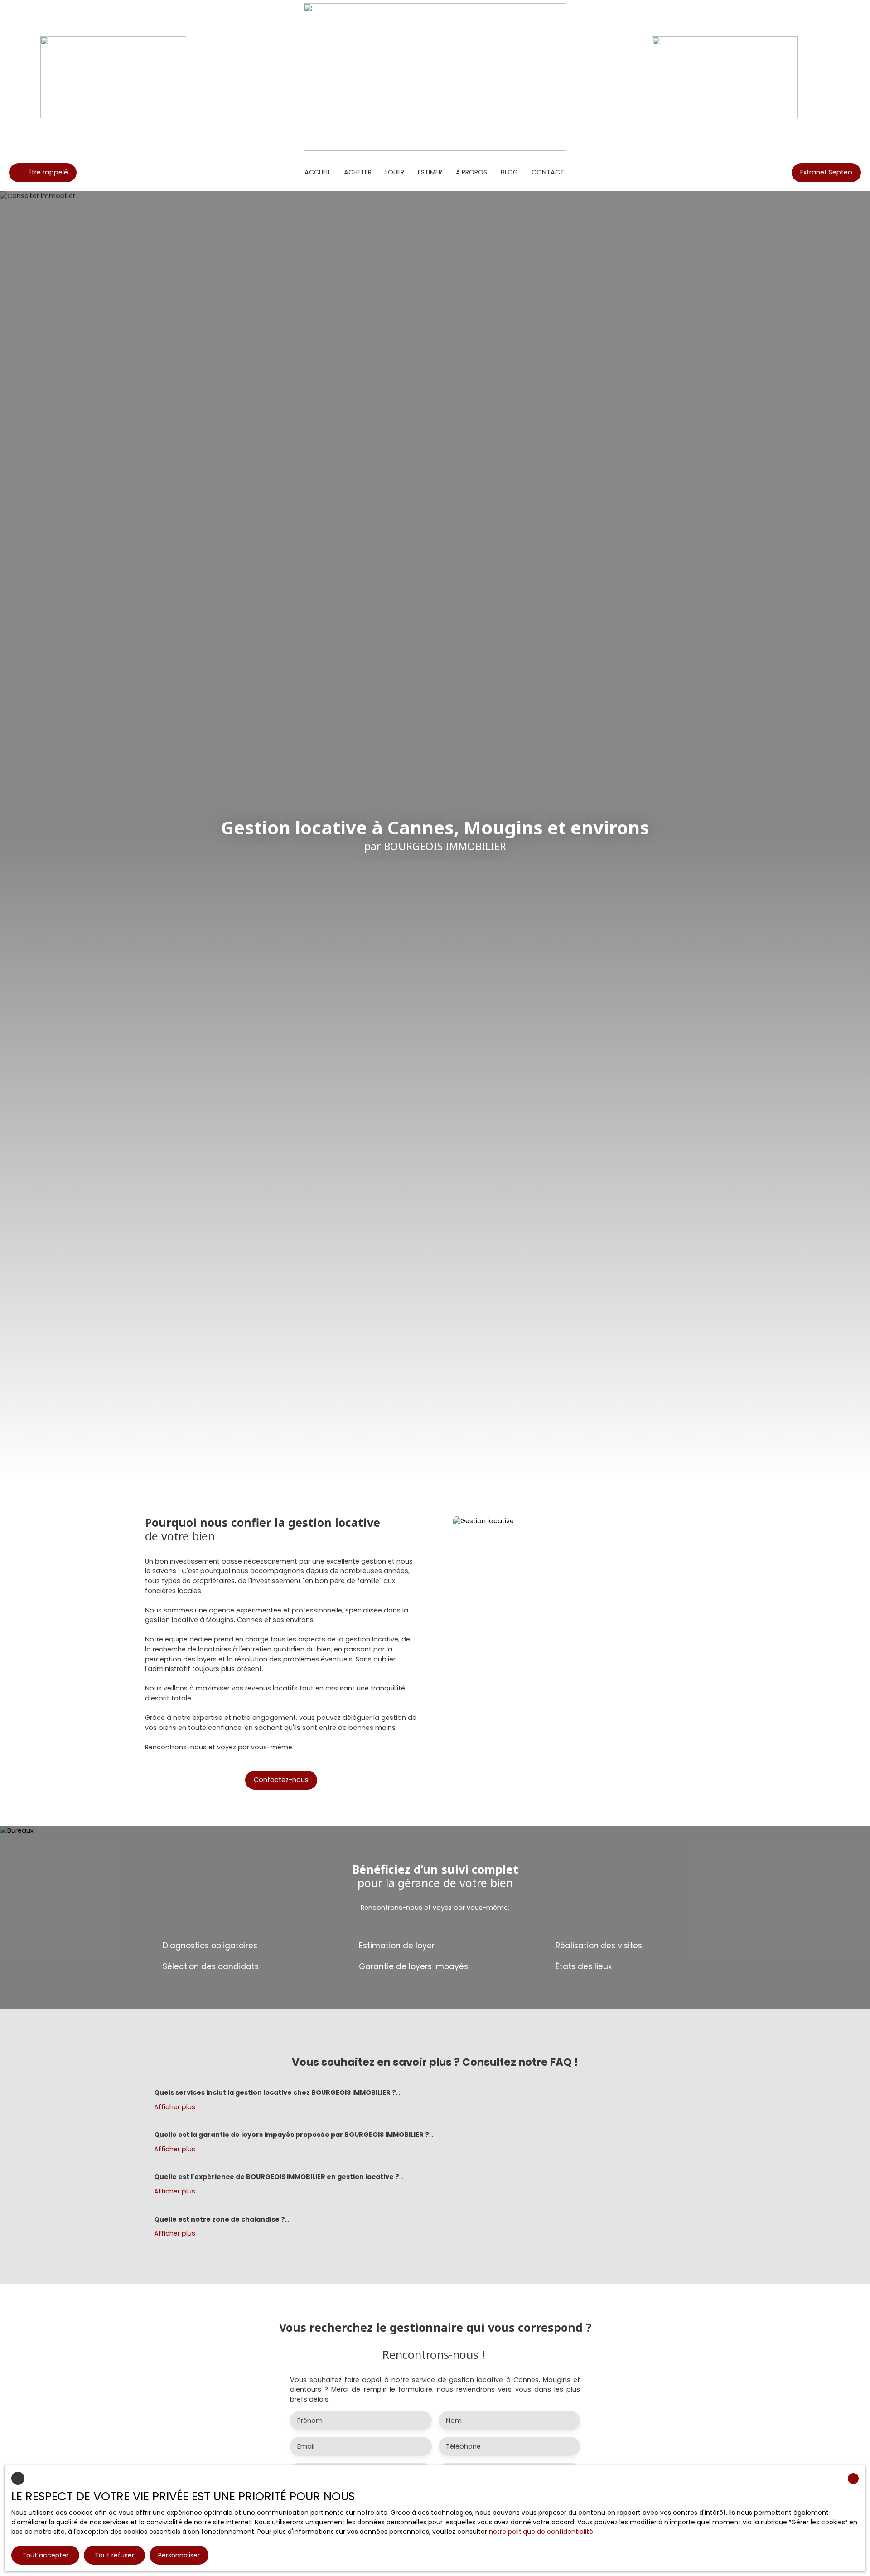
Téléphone (463, 2446)
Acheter (358, 172)
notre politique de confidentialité (541, 2532)
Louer (395, 172)
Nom (454, 2421)
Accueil (317, 172)
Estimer (430, 172)
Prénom (310, 2421)
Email (306, 2446)
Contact (548, 172)
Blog (509, 172)
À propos (471, 172)
